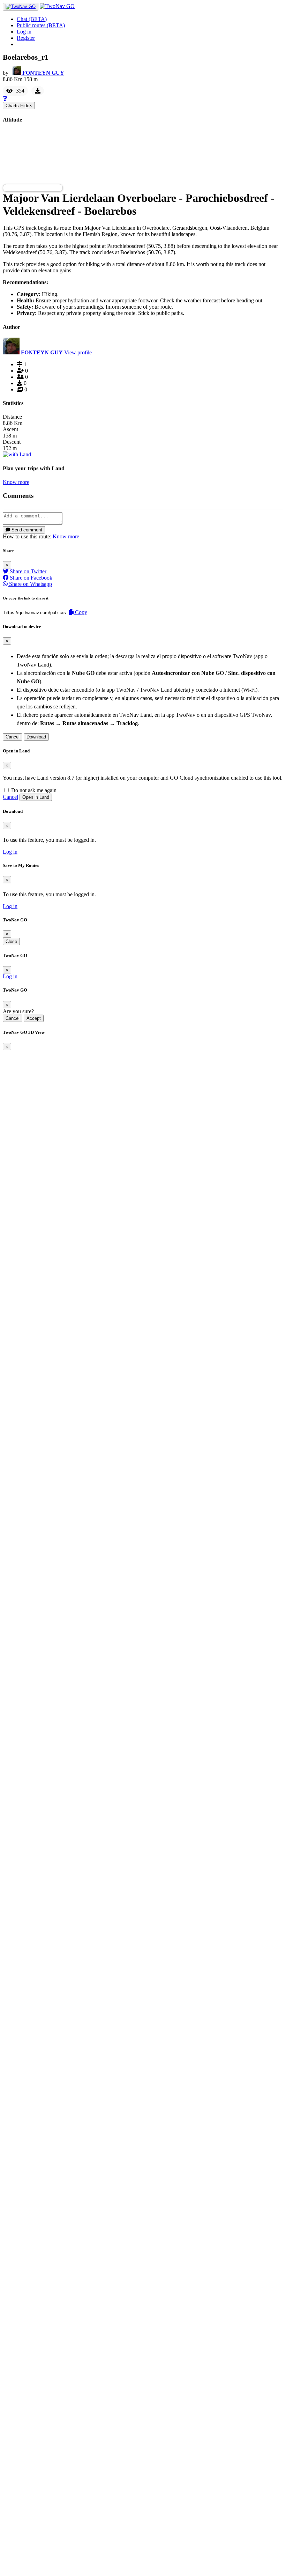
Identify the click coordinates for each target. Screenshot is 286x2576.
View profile (78, 352)
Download (36, 737)
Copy (80, 612)
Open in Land (36, 797)
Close (11, 941)
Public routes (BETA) (41, 25)
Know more (16, 482)
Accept (34, 1018)
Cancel (13, 737)
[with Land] (17, 454)
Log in (24, 32)
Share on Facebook (30, 578)
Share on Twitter (27, 571)
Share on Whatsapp (30, 584)
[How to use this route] (5, 99)
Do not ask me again (33, 790)
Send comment (26, 530)
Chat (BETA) (32, 19)
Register (26, 38)
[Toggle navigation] (21, 7)
